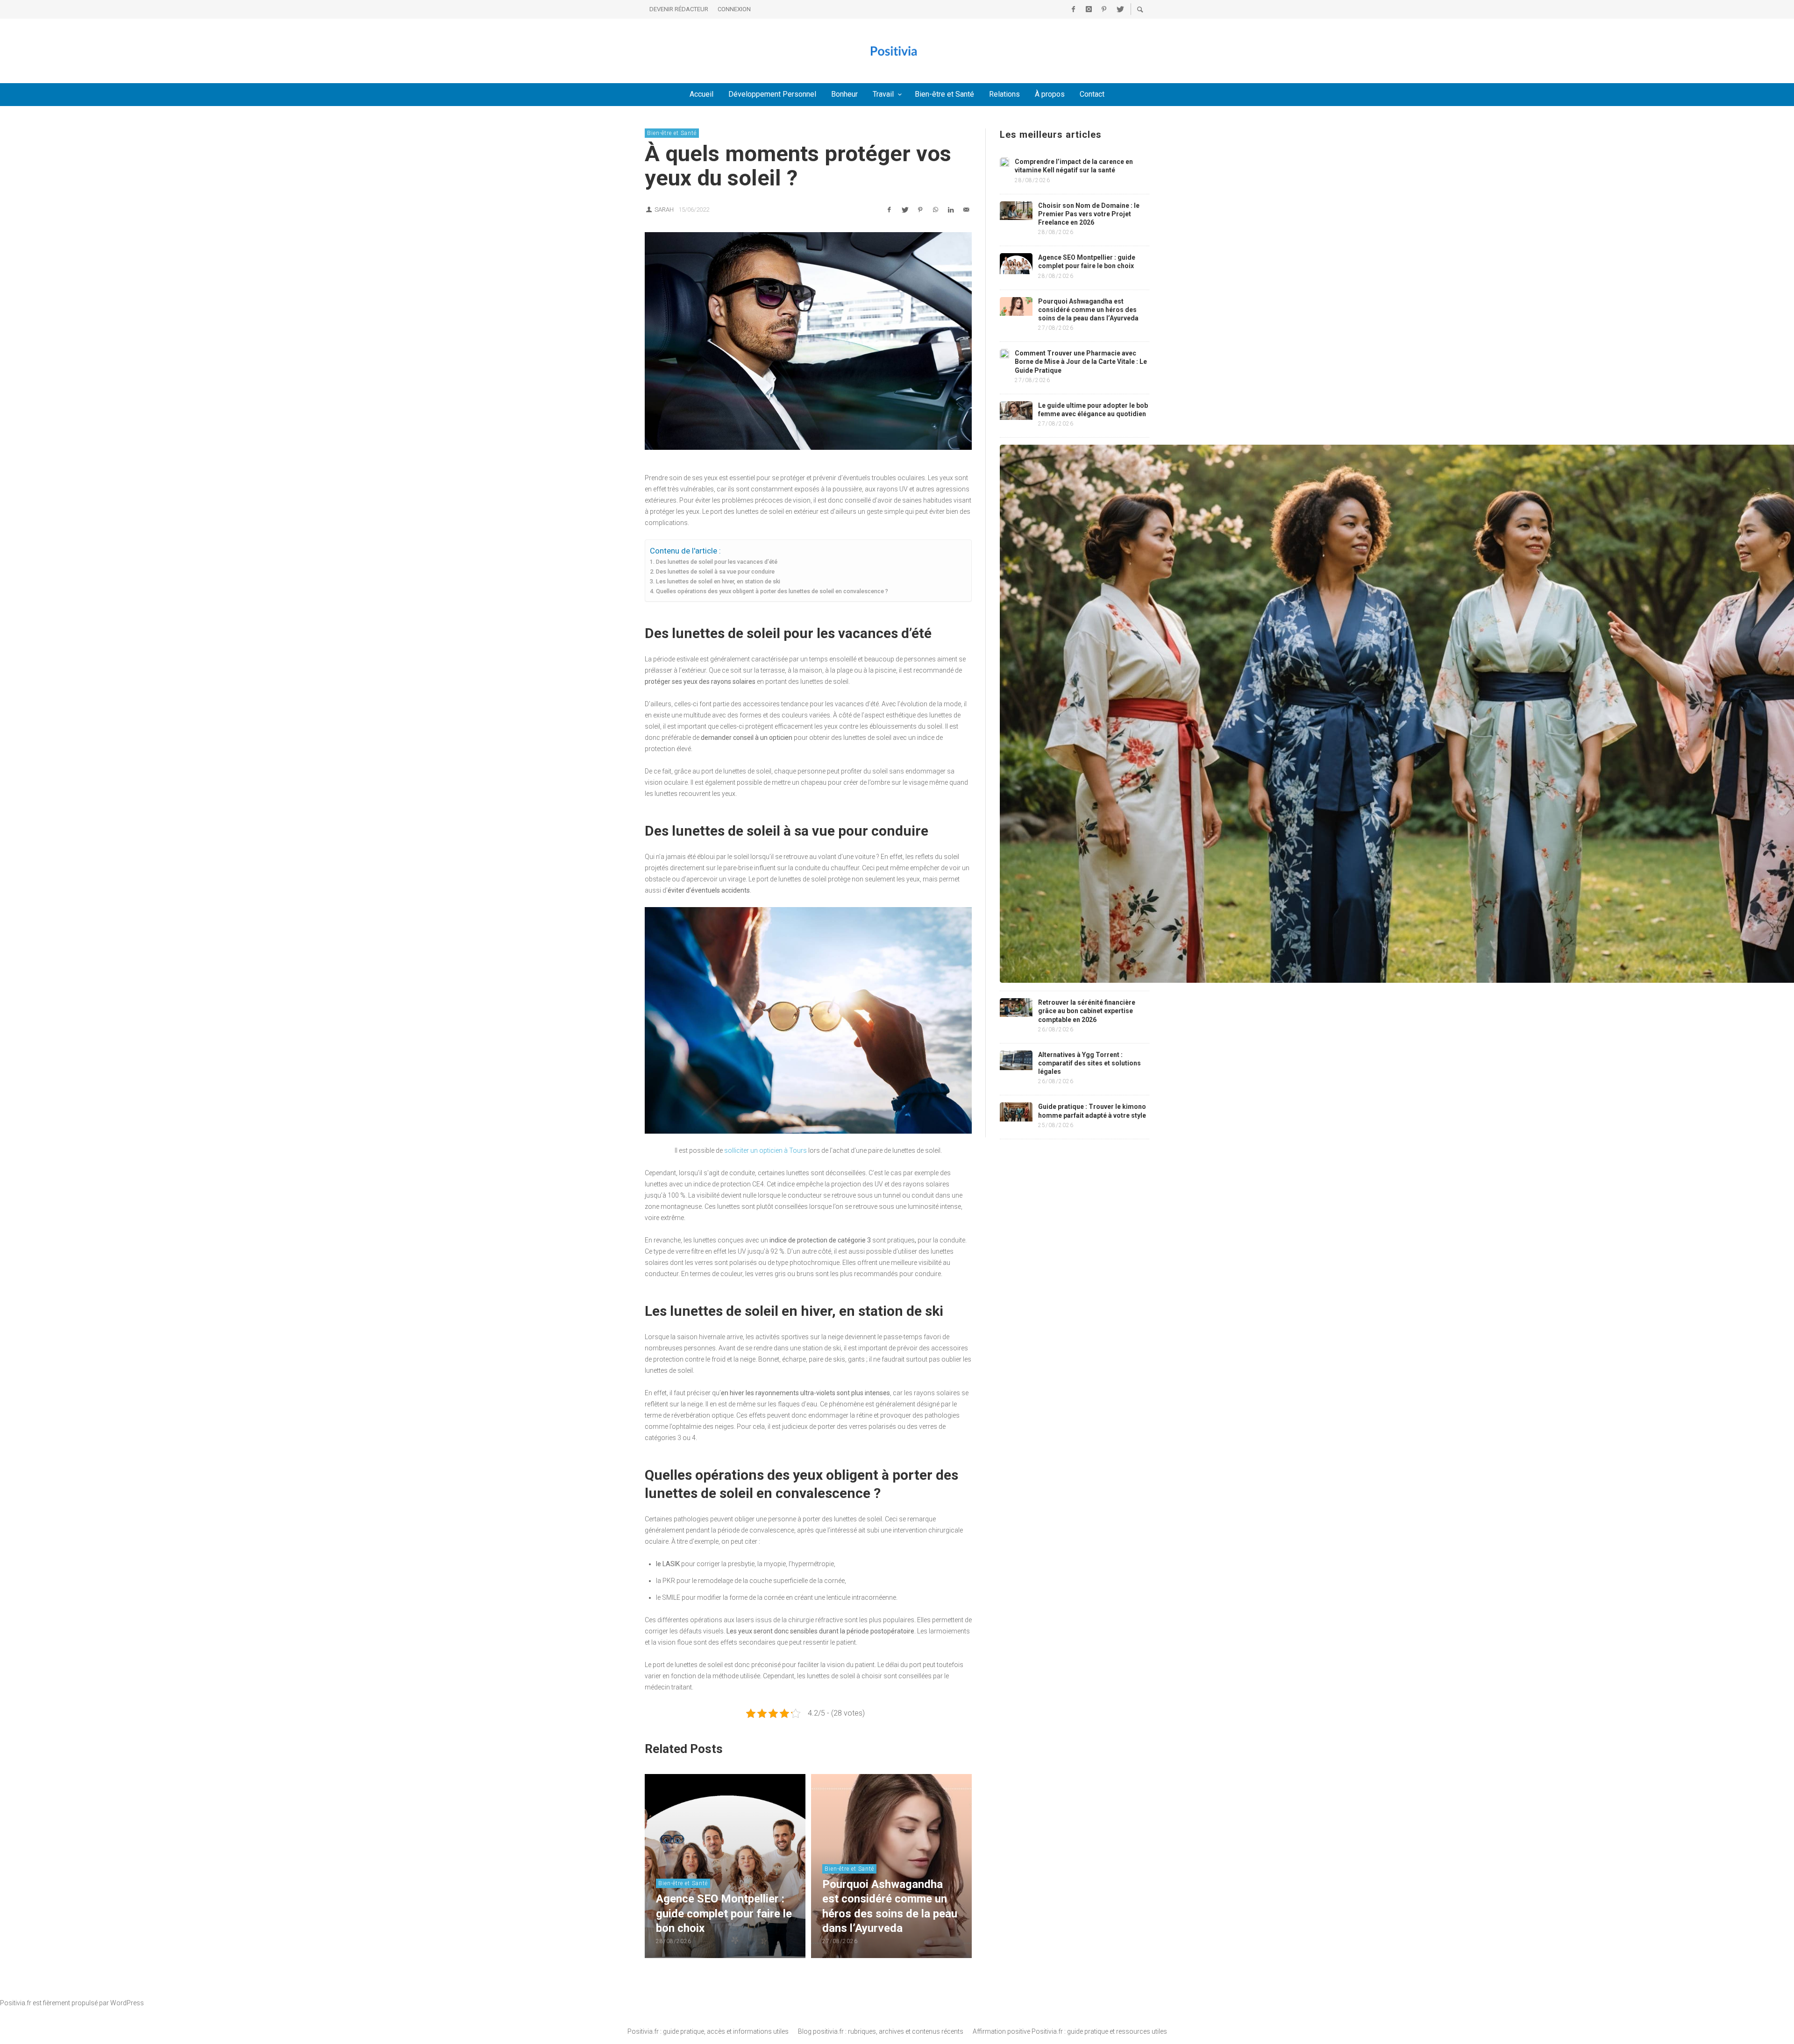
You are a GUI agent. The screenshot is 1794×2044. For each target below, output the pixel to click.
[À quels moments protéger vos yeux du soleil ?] (808, 341)
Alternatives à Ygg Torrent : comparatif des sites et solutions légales (1089, 1063)
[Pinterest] (1104, 9)
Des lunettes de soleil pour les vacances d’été (717, 562)
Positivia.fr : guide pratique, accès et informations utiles (708, 2031)
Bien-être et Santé (672, 133)
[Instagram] (1089, 9)
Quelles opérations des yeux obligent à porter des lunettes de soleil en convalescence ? (772, 591)
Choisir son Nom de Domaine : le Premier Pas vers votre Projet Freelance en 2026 (1089, 214)
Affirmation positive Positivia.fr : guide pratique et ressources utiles (1070, 2031)
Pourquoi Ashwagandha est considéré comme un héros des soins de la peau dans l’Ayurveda (1088, 310)
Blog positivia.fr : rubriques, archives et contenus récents (881, 2031)
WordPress (127, 2003)
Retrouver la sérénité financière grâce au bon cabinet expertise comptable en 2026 (1087, 1011)
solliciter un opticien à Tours (765, 1150)
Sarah (664, 209)
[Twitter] (1119, 9)
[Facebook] (1073, 9)
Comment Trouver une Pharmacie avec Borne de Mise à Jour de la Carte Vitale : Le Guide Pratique (1081, 362)
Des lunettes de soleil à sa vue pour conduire (715, 571)
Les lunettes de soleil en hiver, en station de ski (718, 581)
